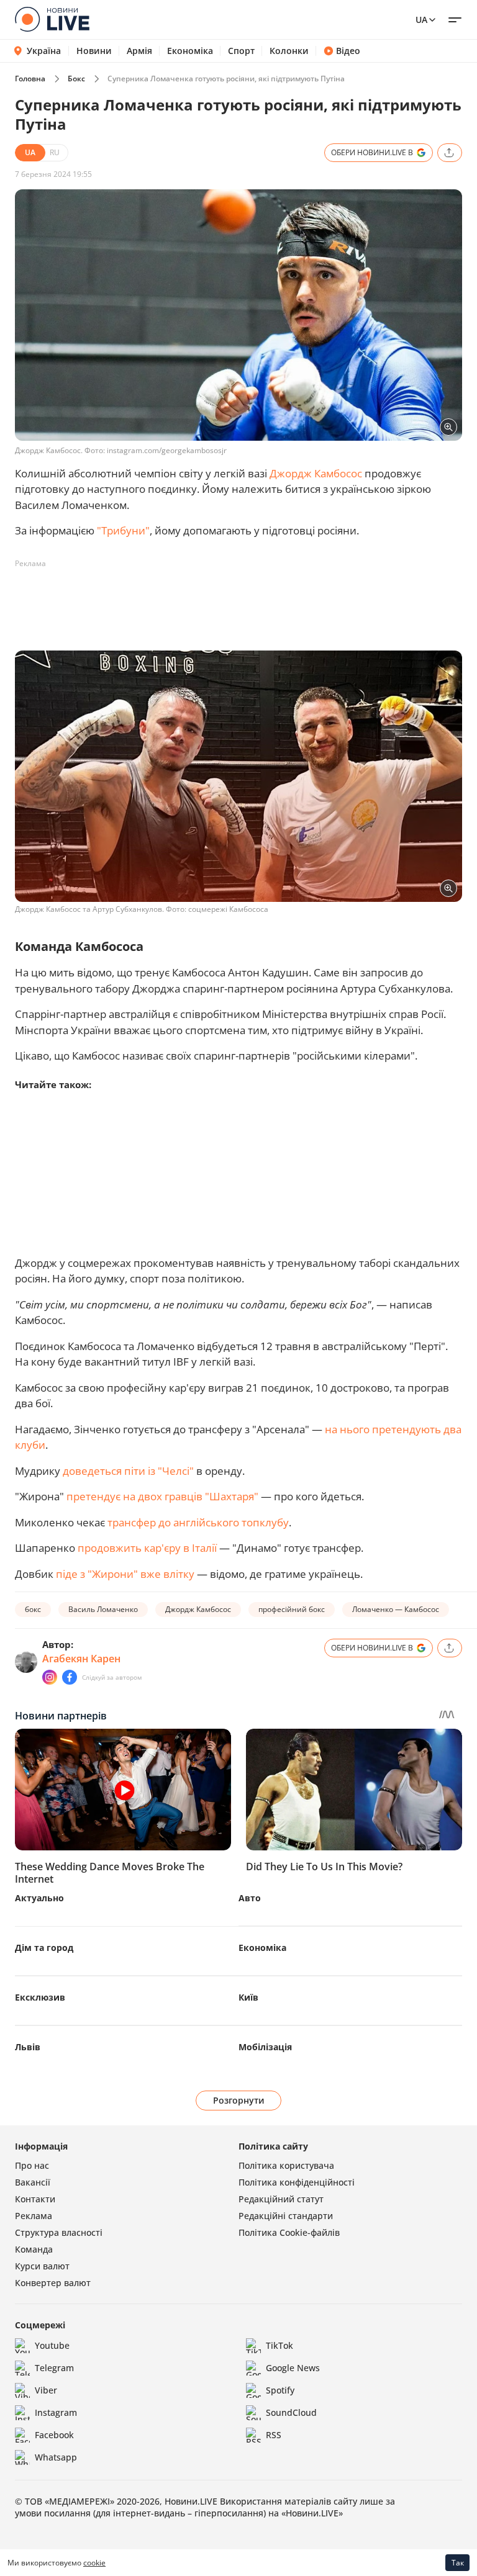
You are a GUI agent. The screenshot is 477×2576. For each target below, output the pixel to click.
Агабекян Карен (81, 1659)
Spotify (280, 2390)
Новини (94, 51)
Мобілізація (265, 2047)
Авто (250, 1898)
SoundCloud (291, 2412)
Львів (28, 2047)
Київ (248, 1997)
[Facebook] (70, 1677)
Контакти (35, 2199)
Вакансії (33, 2182)
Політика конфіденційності (297, 2182)
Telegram (54, 2368)
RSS (274, 2435)
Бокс (76, 79)
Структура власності (59, 2232)
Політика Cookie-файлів (289, 2232)
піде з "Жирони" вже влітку (125, 1574)
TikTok (279, 2345)
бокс (33, 1609)
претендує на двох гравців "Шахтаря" (162, 1496)
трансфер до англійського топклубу (198, 1522)
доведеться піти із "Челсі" (128, 1471)
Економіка (190, 51)
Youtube (52, 2345)
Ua (421, 20)
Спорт (241, 51)
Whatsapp (56, 2457)
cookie (94, 2563)
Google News (293, 2368)
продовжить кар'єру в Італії (147, 1548)
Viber (46, 2390)
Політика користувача (286, 2165)
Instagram (56, 2412)
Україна (44, 51)
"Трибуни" (123, 530)
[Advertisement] (241, 601)
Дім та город (44, 1948)
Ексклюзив (40, 1997)
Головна (30, 79)
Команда (34, 2249)
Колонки (289, 51)
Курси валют (42, 2266)
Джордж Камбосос (316, 473)
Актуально (39, 1898)
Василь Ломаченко (103, 1609)
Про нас (32, 2165)
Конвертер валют (53, 2283)
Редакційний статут (281, 2199)
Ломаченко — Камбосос (396, 1609)
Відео (348, 51)
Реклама (34, 2216)
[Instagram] (50, 1677)
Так (458, 2563)
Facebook (54, 2435)
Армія (139, 51)
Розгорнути (239, 2100)
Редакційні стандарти (286, 2216)
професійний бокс (292, 1609)
